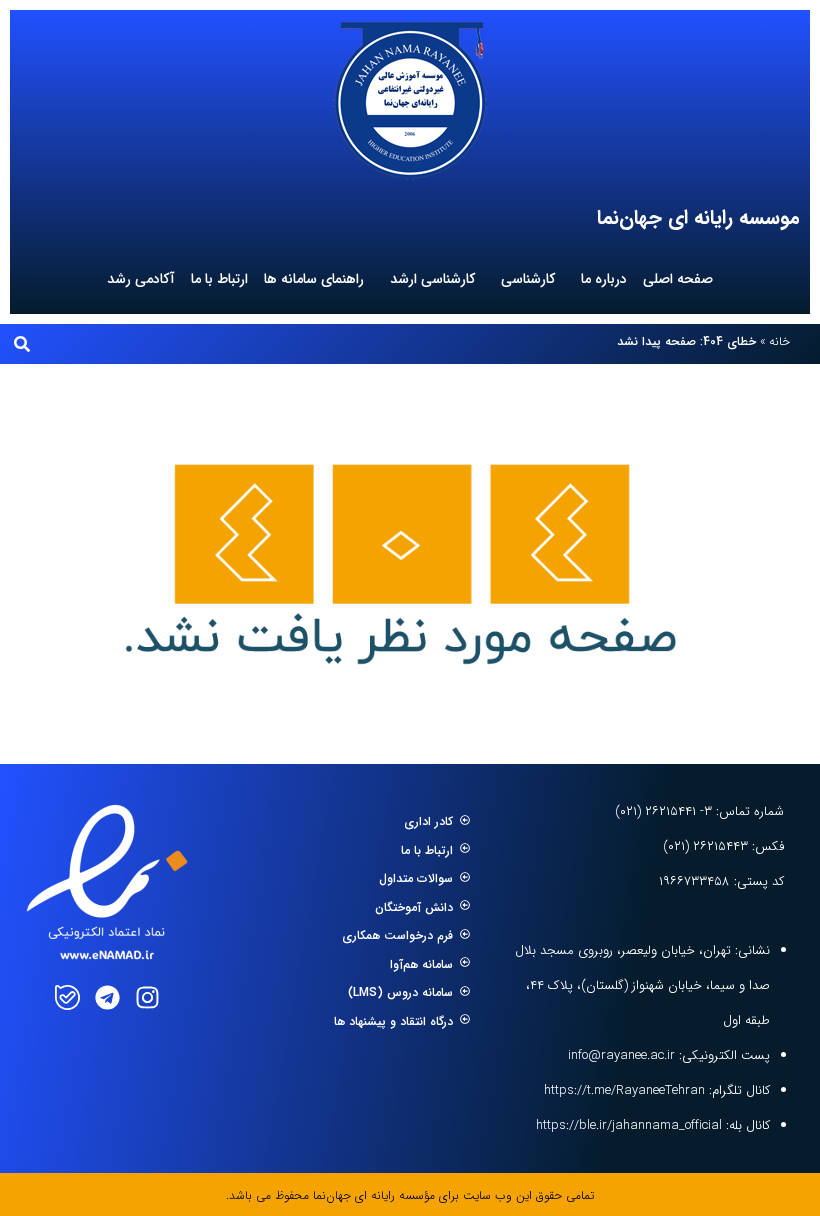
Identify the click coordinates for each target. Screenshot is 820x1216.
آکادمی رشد (141, 279)
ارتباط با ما (219, 279)
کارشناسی (528, 279)
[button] (22, 344)
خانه (779, 341)
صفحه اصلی (678, 279)
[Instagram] (147, 997)
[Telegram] (107, 997)
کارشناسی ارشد (432, 279)
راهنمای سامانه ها (314, 279)
